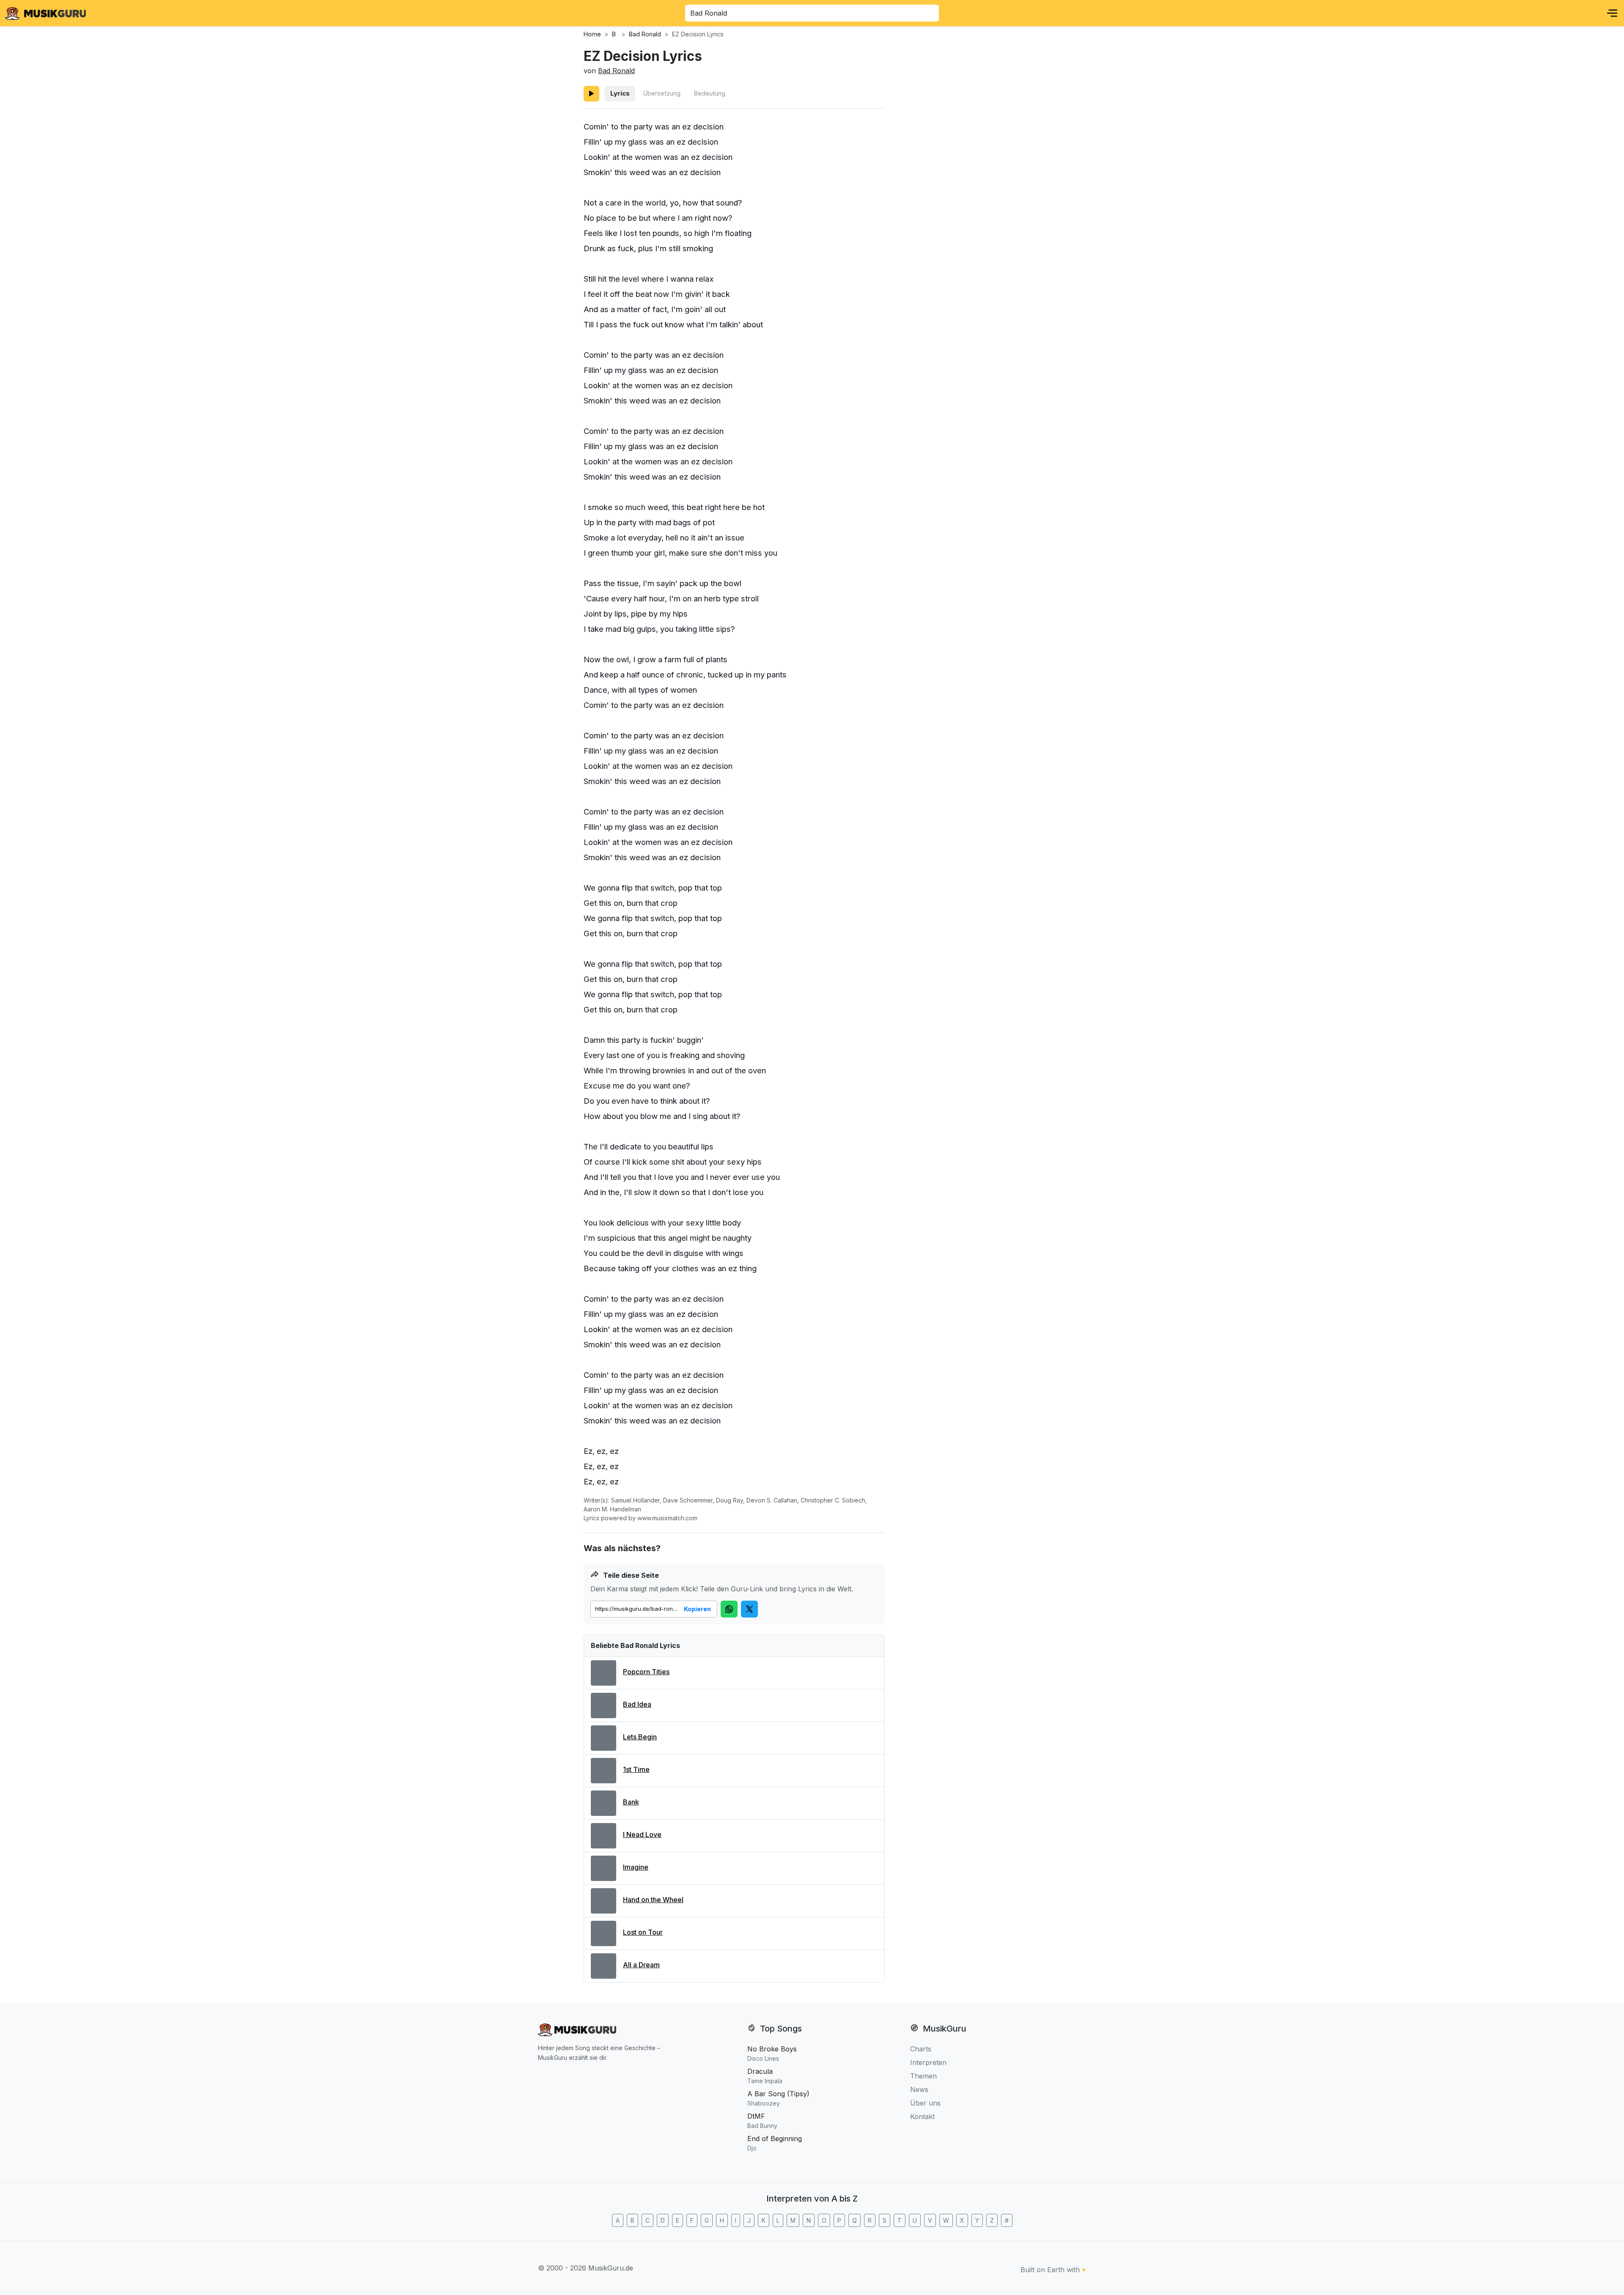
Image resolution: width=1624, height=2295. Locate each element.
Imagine (636, 1867)
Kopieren (697, 1609)
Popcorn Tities (646, 1672)
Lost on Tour (643, 1932)
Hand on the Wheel (653, 1900)
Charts (921, 2049)
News (919, 2089)
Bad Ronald (616, 71)
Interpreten (928, 2062)
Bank (631, 1802)
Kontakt (922, 2117)
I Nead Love (642, 1834)
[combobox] (812, 13)
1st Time (636, 1769)
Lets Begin (640, 1737)
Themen (923, 2076)
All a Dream (641, 1965)
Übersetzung (662, 93)
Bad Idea (637, 1704)
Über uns (925, 2103)
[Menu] (1612, 13)
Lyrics (620, 93)
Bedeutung (709, 93)
